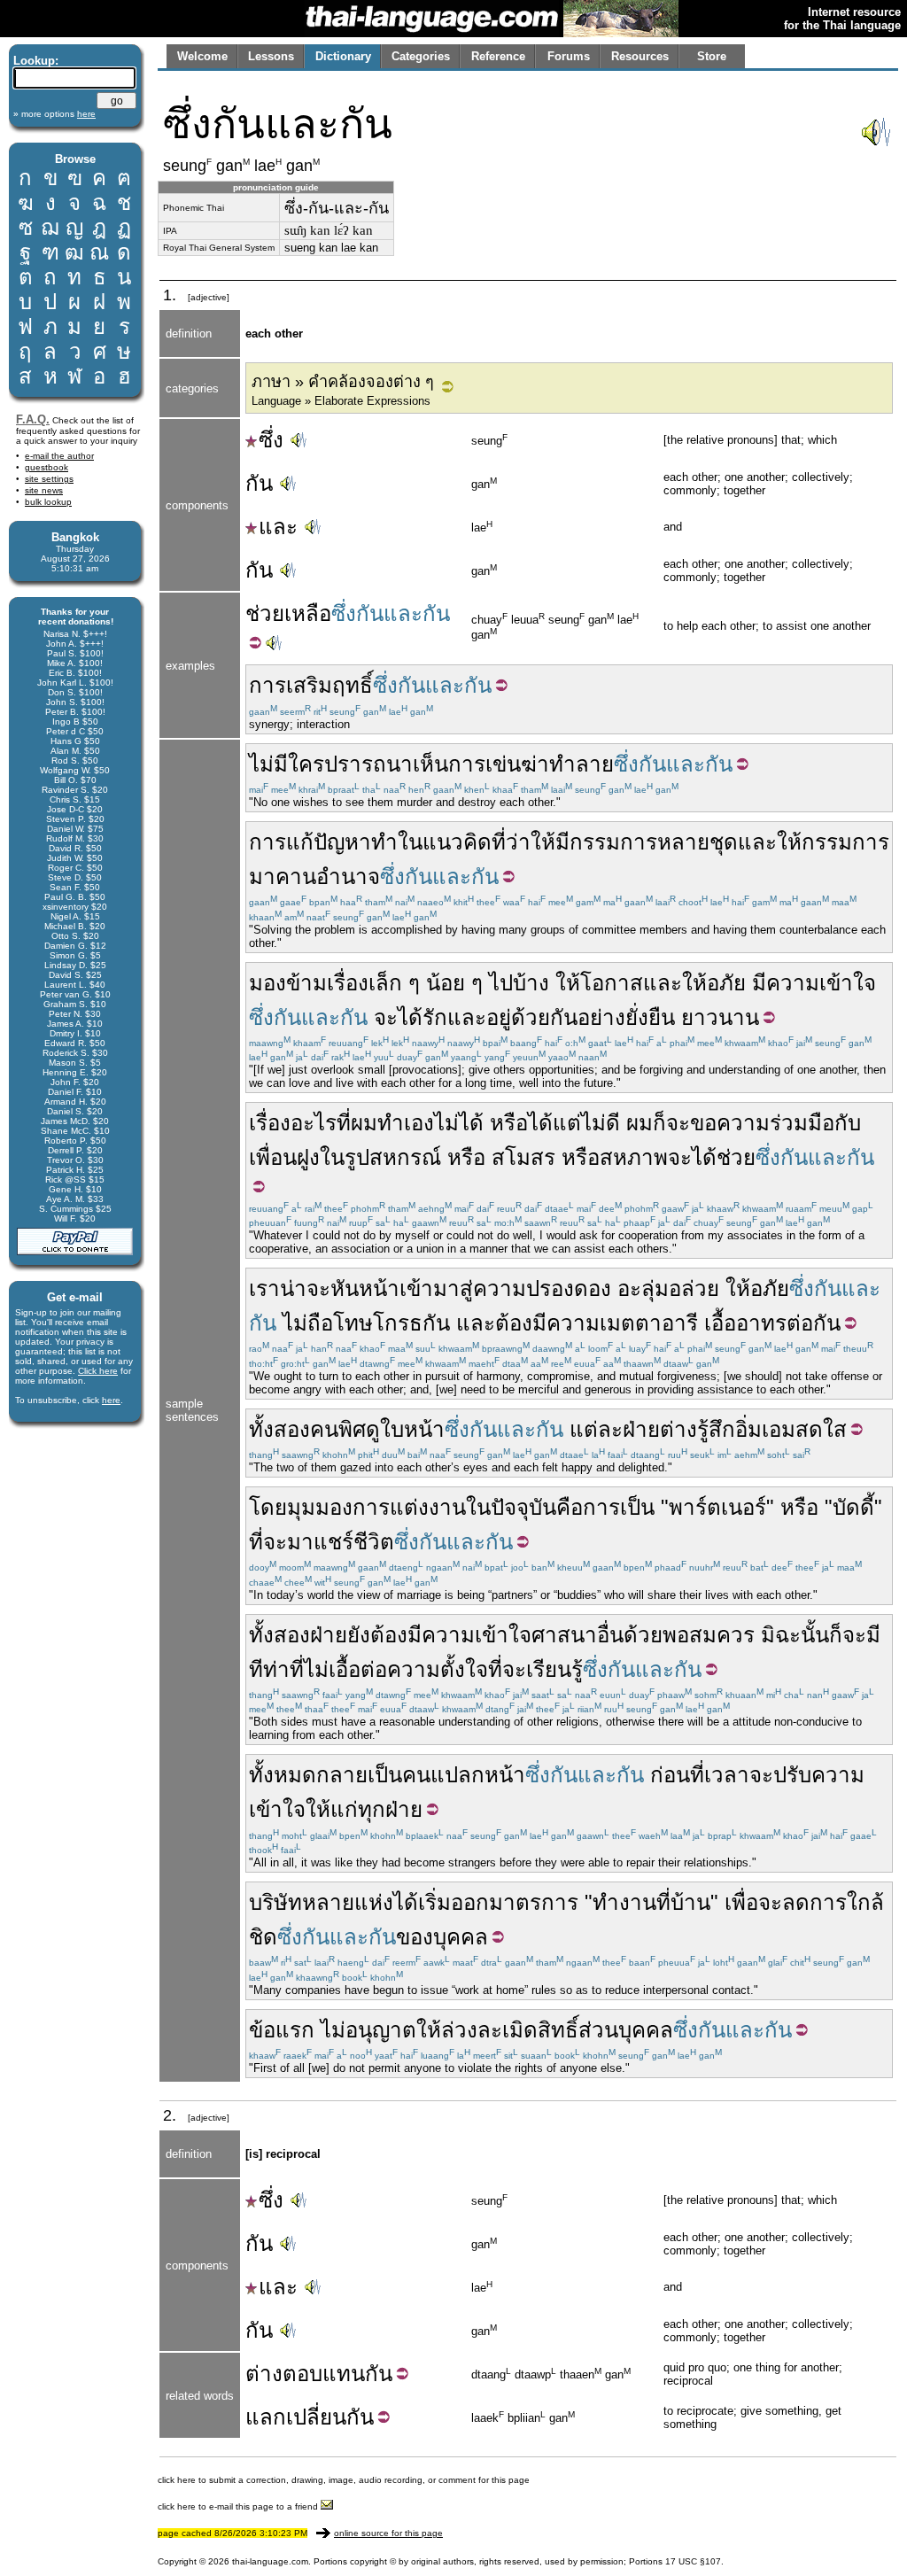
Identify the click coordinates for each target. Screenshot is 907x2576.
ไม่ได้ (459, 1123)
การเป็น (619, 1507)
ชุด (724, 842)
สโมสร (523, 1157)
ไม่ (261, 764)
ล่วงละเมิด (489, 2030)
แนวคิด (457, 842)
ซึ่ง (271, 440)
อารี (680, 1323)
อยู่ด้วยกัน (532, 1017)
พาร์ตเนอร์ (717, 1507)
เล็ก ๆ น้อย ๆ (426, 983)
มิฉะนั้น (795, 1635)
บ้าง (531, 983)
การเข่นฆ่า (499, 764)
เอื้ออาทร (745, 1323)
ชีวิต (374, 1542)
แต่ (567, 1123)
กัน (259, 483)
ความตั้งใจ (438, 1669)
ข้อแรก (282, 2030)
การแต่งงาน (409, 1507)
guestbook (47, 467)
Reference (498, 56)
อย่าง (601, 1017)
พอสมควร (709, 1635)
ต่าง (678, 1429)
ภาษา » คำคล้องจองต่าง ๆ (343, 382)
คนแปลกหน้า (464, 1775)
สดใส (821, 1429)
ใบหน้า (412, 1429)
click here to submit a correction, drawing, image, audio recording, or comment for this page (344, 2480)
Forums (569, 56)
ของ (415, 1937)
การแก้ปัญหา (310, 842)
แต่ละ (596, 1429)
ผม (364, 1123)
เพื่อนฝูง (284, 1157)
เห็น (430, 764)
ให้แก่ (332, 1809)
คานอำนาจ (328, 877)
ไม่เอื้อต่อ (345, 1669)
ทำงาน (624, 1902)
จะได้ (692, 1157)
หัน (345, 1288)
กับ (848, 1123)
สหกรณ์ (405, 1157)
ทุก (372, 1809)
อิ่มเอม (765, 1429)
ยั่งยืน (650, 1017)
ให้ (543, 842)
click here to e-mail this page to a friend (239, 2506)
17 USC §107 (693, 2561)
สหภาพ (634, 1157)
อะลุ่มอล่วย (668, 1288)
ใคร (306, 764)
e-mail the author (59, 456)
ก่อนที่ (677, 1775)
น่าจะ (305, 1288)
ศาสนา (564, 1635)
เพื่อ (741, 1902)
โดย (268, 1507)
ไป (501, 983)
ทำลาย (581, 764)
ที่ (499, 842)
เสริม (309, 685)
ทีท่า (269, 1669)
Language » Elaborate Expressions (341, 401)
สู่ (466, 1288)
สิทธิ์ (558, 2030)
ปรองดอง (569, 1288)
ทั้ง (261, 1635)
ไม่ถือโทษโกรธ (353, 1323)
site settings (49, 479)
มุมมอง (320, 1507)
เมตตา (631, 1323)
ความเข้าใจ (821, 983)
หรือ (509, 1123)
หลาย (683, 842)
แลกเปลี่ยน (296, 2417)
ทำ (384, 842)
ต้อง (514, 1323)
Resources (640, 56)
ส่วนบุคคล (626, 2030)
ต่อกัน (814, 1323)
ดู (373, 1429)
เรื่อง (348, 983)
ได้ (410, 1017)
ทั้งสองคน (294, 1429)
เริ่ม (434, 1902)
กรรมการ (613, 842)
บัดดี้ (853, 1507)
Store (712, 56)
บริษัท (275, 1902)
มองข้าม (288, 983)
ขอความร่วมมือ (762, 1123)
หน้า (379, 1288)
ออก (470, 1902)
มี (281, 764)
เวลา (727, 1775)
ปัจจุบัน (523, 1507)
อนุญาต (381, 2030)
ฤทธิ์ (353, 685)
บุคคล (461, 1937)
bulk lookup (48, 502)
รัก (435, 1017)
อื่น (610, 1635)
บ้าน (690, 1902)
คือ (570, 1507)
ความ (500, 1288)
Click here (98, 1371)
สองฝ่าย (310, 1635)
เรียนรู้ (554, 1669)
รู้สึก (716, 1429)
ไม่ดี (601, 1123)
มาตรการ (534, 1902)
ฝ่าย (641, 1429)
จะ (386, 1017)
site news (44, 490)
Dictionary (343, 56)
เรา (264, 1288)
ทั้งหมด (283, 1775)
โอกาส (612, 983)
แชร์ (333, 1542)
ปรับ (792, 1775)
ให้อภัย (714, 983)
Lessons (271, 56)
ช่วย (736, 1157)
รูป (357, 1157)
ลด (796, 1902)
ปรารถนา (368, 764)
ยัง (359, 1635)
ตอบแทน (324, 2374)
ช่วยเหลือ (288, 613)
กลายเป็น (359, 1775)
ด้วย (643, 1635)
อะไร (314, 1123)
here (111, 1400)
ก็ (659, 1123)
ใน (410, 842)
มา (262, 877)
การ (267, 685)
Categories (421, 56)
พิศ (352, 1429)
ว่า (518, 842)
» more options (54, 114)
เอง (419, 1123)
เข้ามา (430, 1288)
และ (278, 527)
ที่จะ (268, 1542)
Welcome (202, 56)
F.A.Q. (33, 419)
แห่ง (374, 1902)
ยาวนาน (720, 1017)
